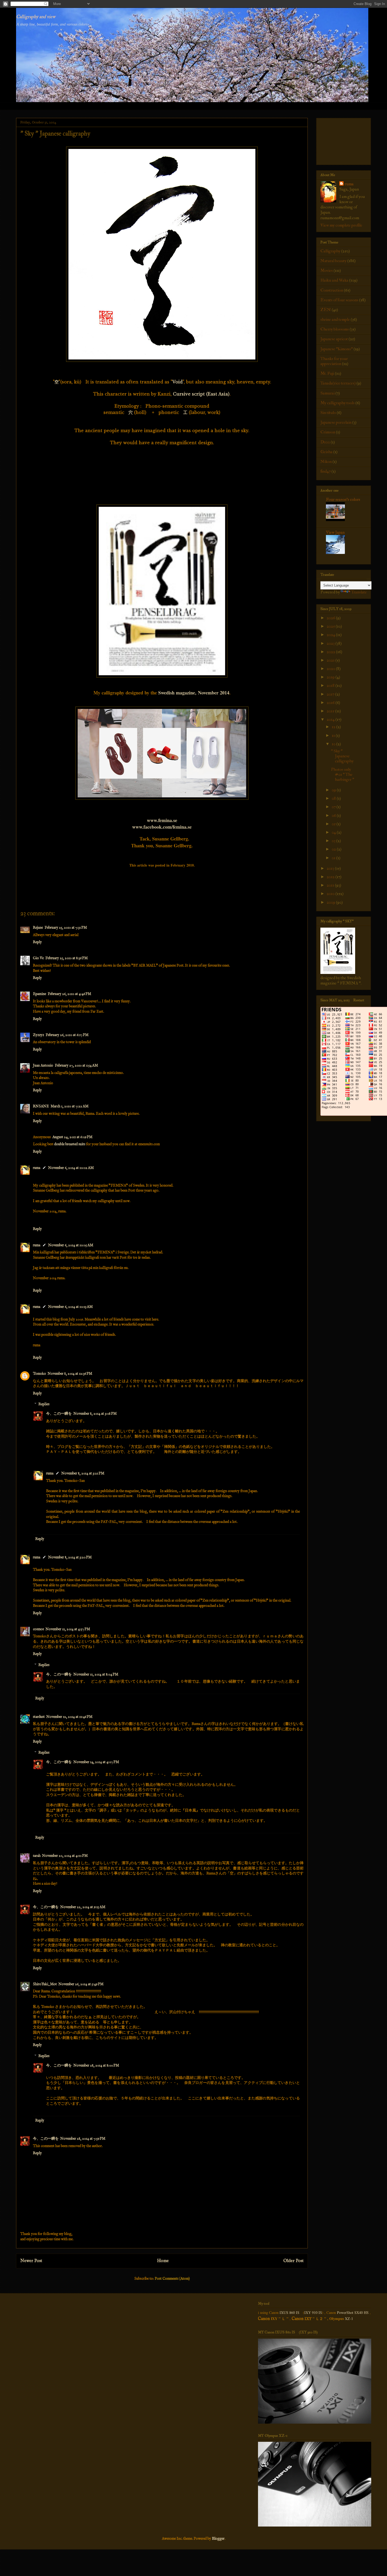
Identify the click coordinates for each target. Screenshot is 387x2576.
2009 (331, 902)
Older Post (293, 2261)
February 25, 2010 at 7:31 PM (66, 928)
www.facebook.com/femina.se (162, 827)
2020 (331, 669)
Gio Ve (38, 958)
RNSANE (41, 1106)
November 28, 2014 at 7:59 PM (83, 2139)
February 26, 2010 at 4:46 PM (69, 994)
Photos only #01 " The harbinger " (343, 774)
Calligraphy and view (36, 17)
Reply (37, 942)
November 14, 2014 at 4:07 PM (96, 1762)
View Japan (335, 532)
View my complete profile (341, 225)
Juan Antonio (43, 1066)
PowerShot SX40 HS (353, 2312)
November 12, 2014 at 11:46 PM (69, 1717)
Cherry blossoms (335, 329)
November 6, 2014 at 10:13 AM (70, 1307)
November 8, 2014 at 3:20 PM (70, 1557)
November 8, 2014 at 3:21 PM (83, 1473)
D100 (325, 442)
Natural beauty (333, 261)
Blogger (218, 2539)
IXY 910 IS (313, 2312)
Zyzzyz (38, 1035)
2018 (331, 686)
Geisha (326, 452)
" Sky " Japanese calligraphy (342, 756)
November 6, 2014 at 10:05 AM (71, 1245)
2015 (331, 711)
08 (334, 798)
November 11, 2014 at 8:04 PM (96, 1674)
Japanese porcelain (336, 422)
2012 (331, 877)
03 (334, 841)
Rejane (38, 928)
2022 (331, 652)
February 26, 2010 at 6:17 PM (67, 1035)
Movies (327, 271)
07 (334, 807)
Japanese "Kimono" (337, 349)
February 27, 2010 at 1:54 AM (76, 1066)
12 (334, 727)
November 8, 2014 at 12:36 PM (70, 1374)
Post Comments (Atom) (172, 2279)
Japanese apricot (334, 339)
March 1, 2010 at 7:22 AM (70, 1106)
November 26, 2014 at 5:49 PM (81, 1984)
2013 (331, 868)
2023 (331, 643)
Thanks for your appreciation (334, 361)
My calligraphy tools (338, 403)
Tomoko (39, 1374)
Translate (359, 592)
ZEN (326, 310)
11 (334, 736)
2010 (331, 894)
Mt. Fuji (327, 373)
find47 (326, 471)
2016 (331, 703)
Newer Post (31, 2261)
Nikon (326, 462)
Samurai (328, 393)
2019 (331, 677)
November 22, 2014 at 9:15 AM (83, 1907)
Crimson (328, 432)
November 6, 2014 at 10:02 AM (71, 1168)
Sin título (328, 413)
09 (334, 790)
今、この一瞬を (59, 1414)
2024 (331, 635)
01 (334, 858)
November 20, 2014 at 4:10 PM (65, 1856)
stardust (39, 1717)
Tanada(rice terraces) (338, 383)
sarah (37, 1856)
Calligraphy (330, 251)
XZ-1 (349, 2319)
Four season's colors (343, 499)
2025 (331, 626)
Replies (44, 1404)
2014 (331, 719)
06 (334, 816)
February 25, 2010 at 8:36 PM (66, 958)
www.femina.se (162, 820)
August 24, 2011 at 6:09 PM (72, 1137)
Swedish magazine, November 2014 (194, 693)
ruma (37, 1168)
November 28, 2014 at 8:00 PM (96, 2065)
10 (334, 744)
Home (163, 2261)
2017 (331, 694)
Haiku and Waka (334, 280)
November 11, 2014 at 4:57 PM (68, 1629)
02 (334, 849)
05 (334, 824)
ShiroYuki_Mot (45, 1984)
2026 (331, 618)
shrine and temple (335, 319)
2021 (331, 660)
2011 (331, 885)
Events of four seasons (339, 300)
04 (334, 832)
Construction (332, 290)
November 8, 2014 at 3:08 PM (95, 1414)
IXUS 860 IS (289, 2312)
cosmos (38, 1629)
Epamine (39, 994)
